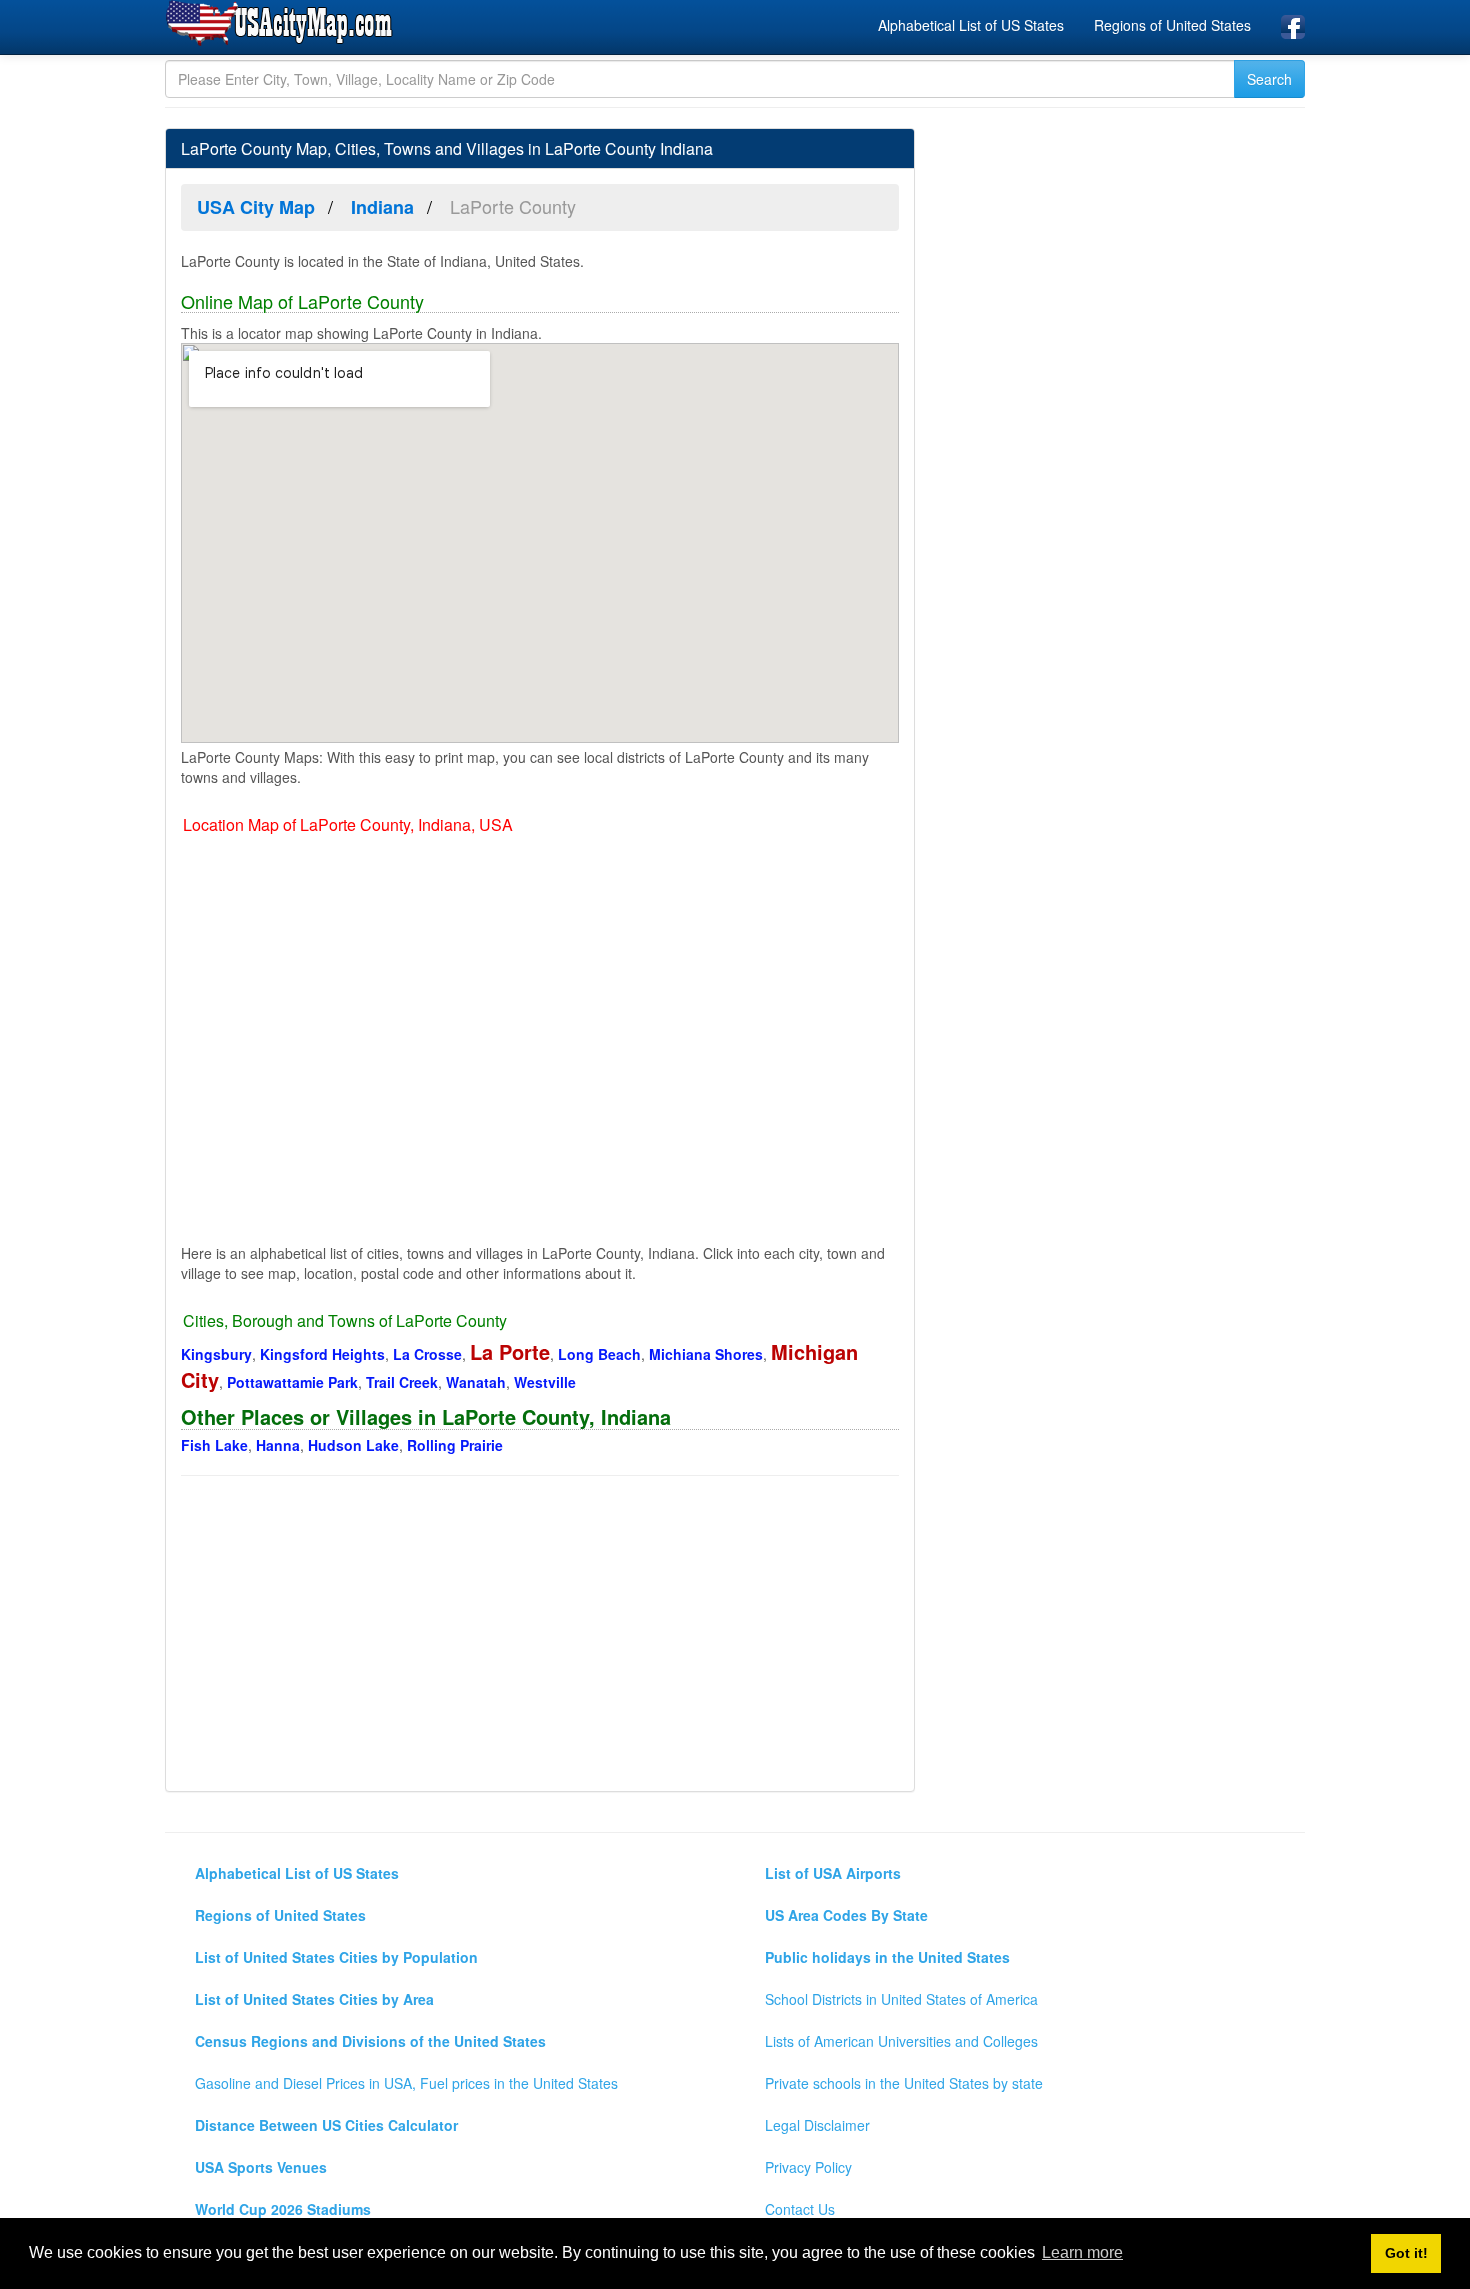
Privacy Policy (808, 2167)
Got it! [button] (1406, 2253)
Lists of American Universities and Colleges (901, 2041)
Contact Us (800, 2209)
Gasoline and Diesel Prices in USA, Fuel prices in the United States (406, 2083)
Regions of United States (1172, 25)
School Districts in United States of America (901, 1999)
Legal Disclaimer (817, 2125)
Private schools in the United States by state (904, 2083)
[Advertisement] (540, 1636)
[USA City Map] (282, 24)
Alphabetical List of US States (971, 25)
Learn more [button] (1082, 2252)
